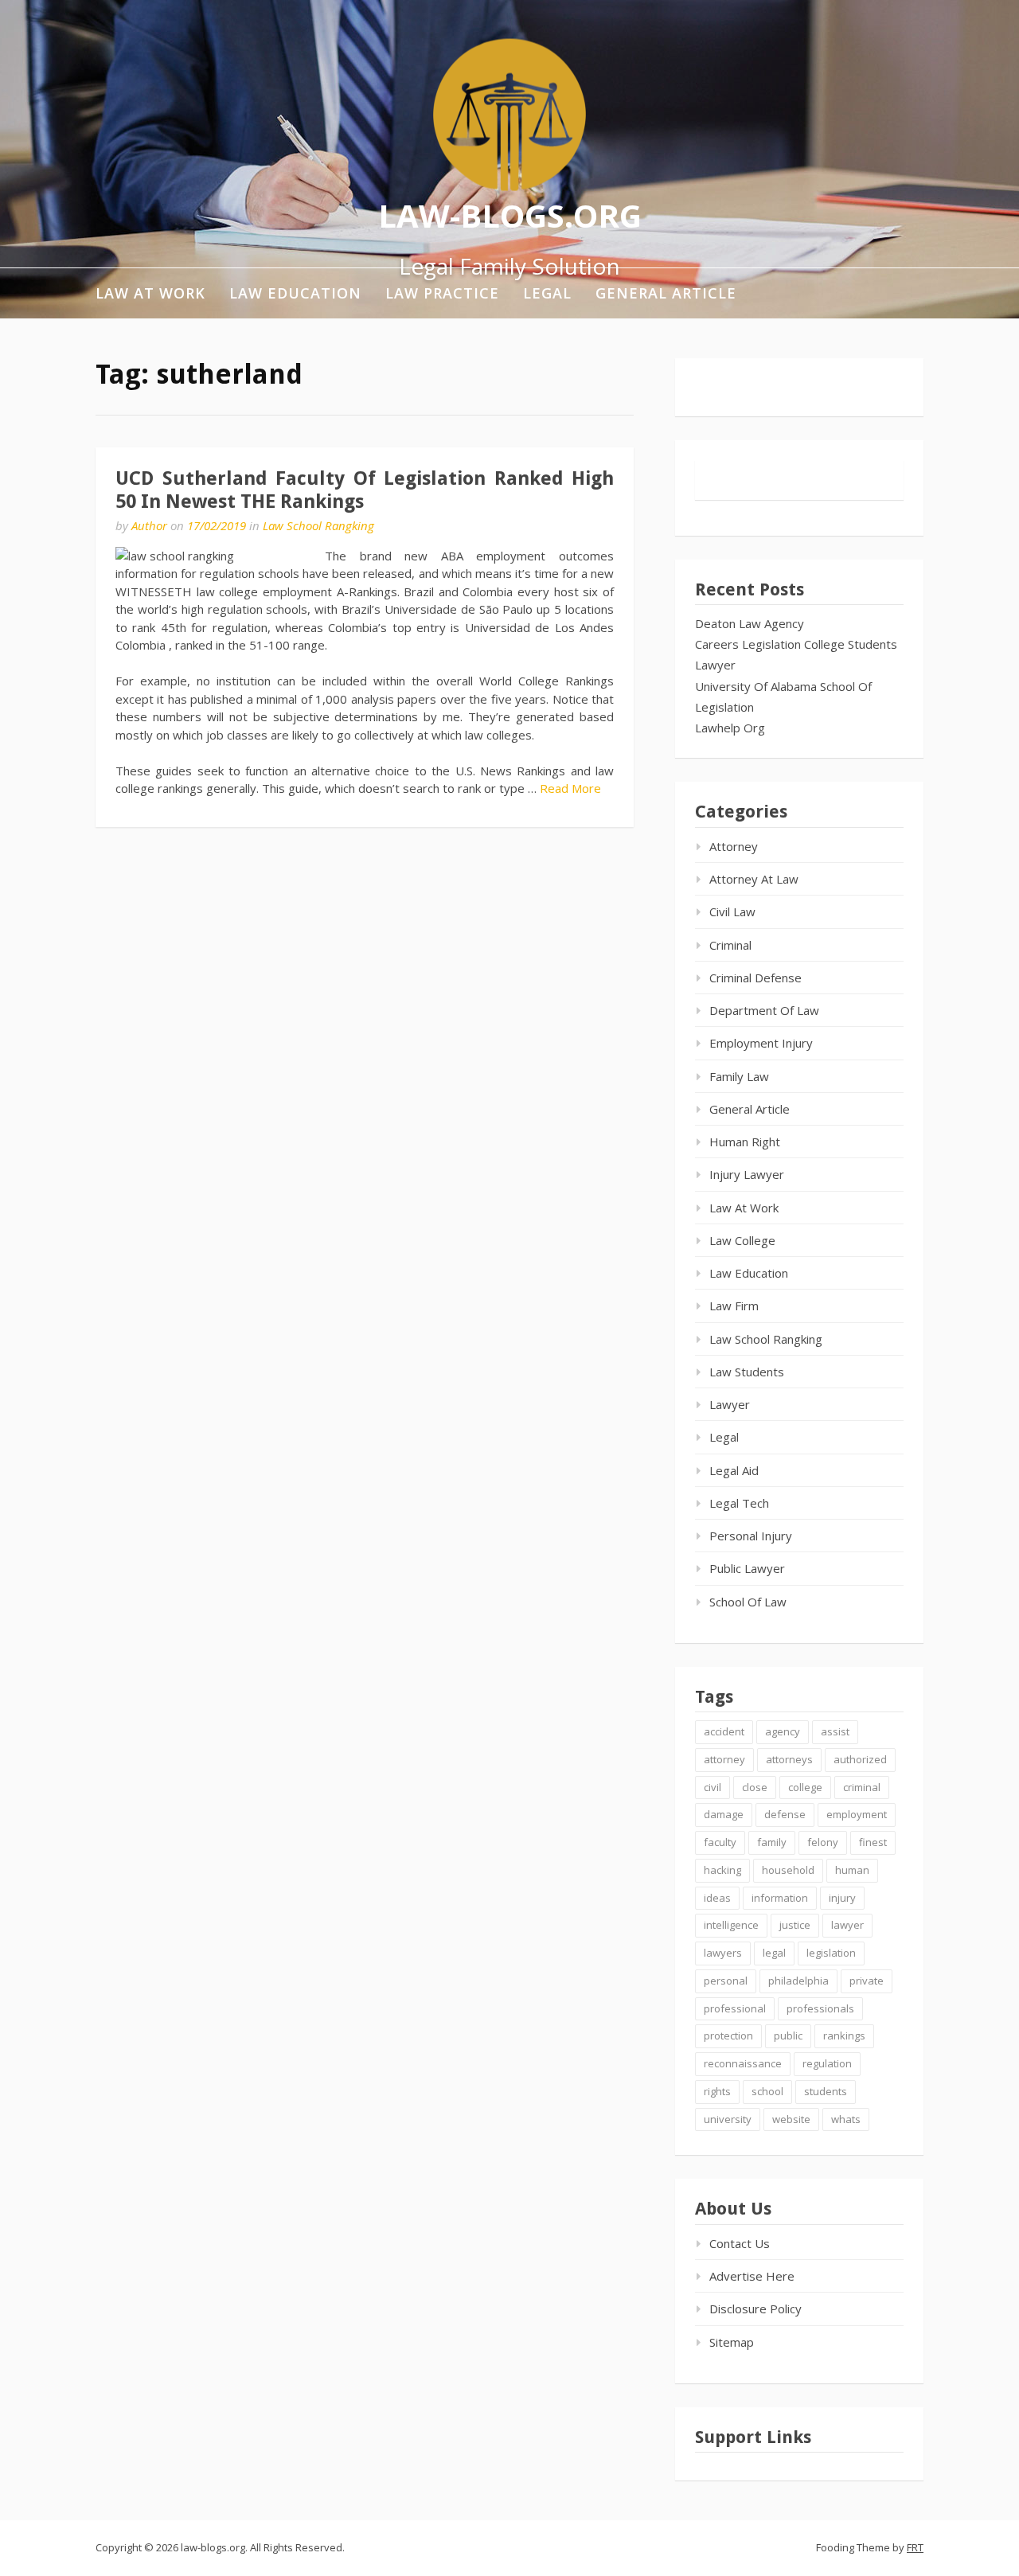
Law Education (295, 293)
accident (724, 1731)
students (826, 2091)
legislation (831, 1953)
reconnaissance (743, 2063)
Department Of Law (764, 1010)
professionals (820, 2008)
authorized (860, 1759)
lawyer (847, 1925)
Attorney (734, 846)
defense (785, 1814)
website (791, 2119)
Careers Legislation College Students (796, 644)
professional (735, 2008)
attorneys (789, 1759)
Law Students (747, 1372)
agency (783, 1731)
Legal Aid (734, 1470)
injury (842, 1898)
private (867, 1981)
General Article (666, 293)
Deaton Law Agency (750, 623)
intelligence (731, 1925)
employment (857, 1814)
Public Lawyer (747, 1568)
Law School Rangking (318, 525)
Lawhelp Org (730, 728)
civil (713, 1787)
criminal (862, 1787)
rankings (844, 2035)
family (772, 1842)
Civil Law (732, 911)
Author (149, 525)
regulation (827, 2063)
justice (795, 1925)
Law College (742, 1240)
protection (728, 2035)
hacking (722, 1870)
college (805, 1787)
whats (846, 2119)
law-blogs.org (510, 215)
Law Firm (734, 1306)
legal (774, 1953)
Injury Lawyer (747, 1174)
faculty (720, 1842)
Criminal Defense (755, 978)
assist (835, 1731)
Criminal (730, 945)
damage (724, 1814)
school (767, 2091)
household (788, 1870)
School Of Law (748, 1602)
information (780, 1898)
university (728, 2119)
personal (726, 1981)
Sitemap (732, 2342)
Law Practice (442, 293)
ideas (717, 1898)
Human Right (745, 1142)
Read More (570, 788)
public (788, 2035)
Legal (547, 293)
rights (717, 2091)
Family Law (739, 1076)
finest (873, 1842)
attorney (724, 1759)
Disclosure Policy (755, 2309)
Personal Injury (751, 1536)
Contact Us (740, 2243)
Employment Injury (761, 1043)
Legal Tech (739, 1503)
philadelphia (798, 1981)
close (755, 1787)
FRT (915, 2547)
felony (823, 1842)
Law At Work (150, 293)
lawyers (723, 1953)
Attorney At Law (754, 879)
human (852, 1870)
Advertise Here (752, 2276)
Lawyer (715, 665)
